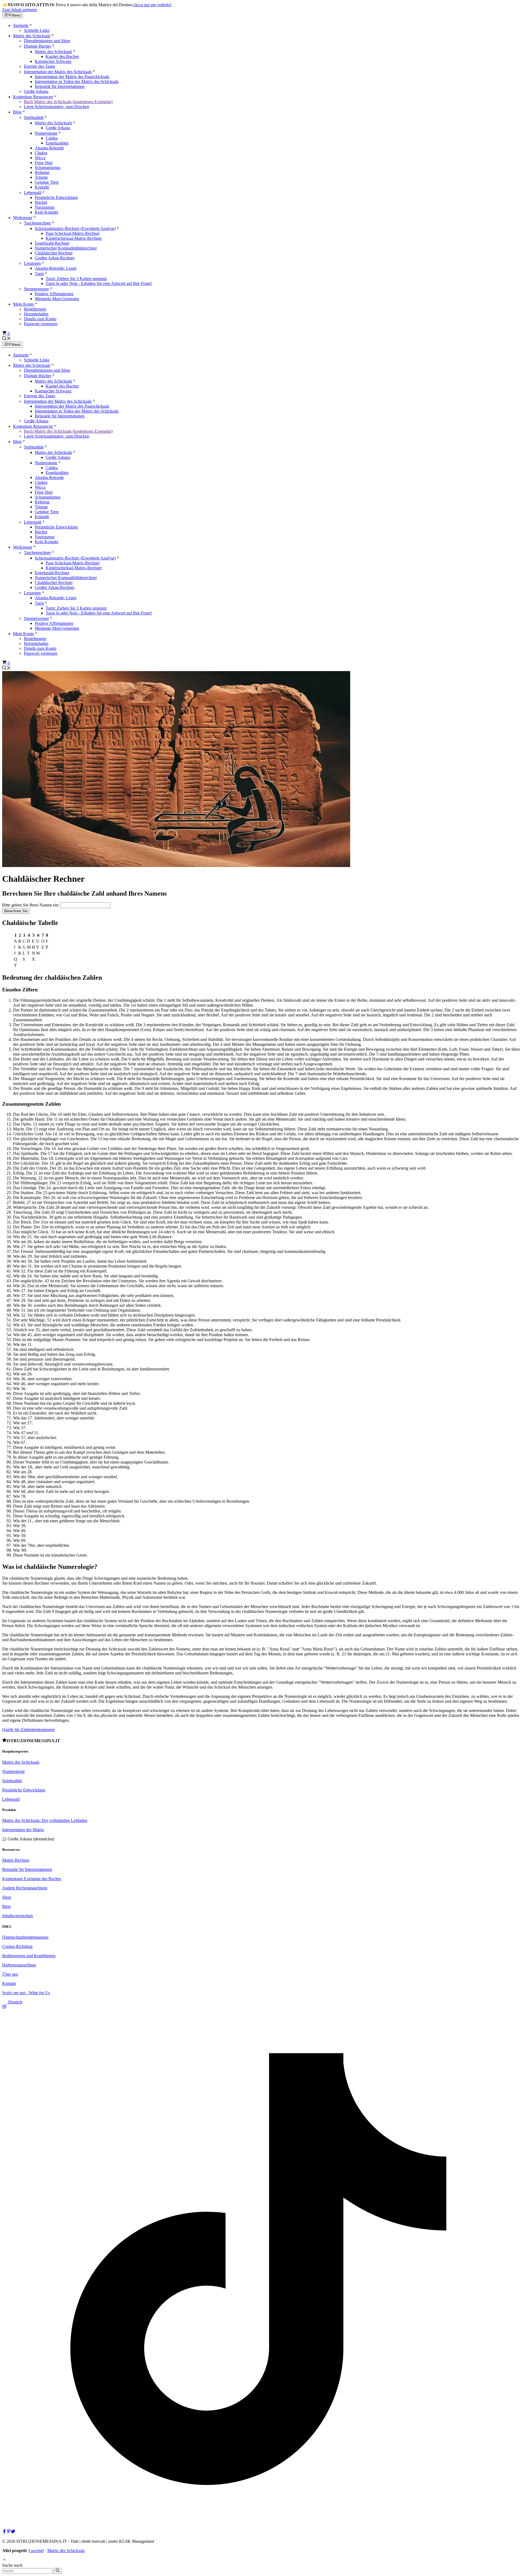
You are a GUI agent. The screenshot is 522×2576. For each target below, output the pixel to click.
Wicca (40, 158)
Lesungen (32, 263)
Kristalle (42, 187)
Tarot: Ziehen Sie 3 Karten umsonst (76, 279)
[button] (7, 339)
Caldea (52, 138)
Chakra (41, 153)
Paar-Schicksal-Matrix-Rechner (73, 233)
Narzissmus (45, 207)
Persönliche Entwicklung (56, 197)
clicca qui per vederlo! (152, 5)
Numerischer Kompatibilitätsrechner (66, 248)
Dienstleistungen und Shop (47, 41)
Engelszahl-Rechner (52, 243)
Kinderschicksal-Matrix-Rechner (74, 238)
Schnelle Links (37, 30)
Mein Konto (24, 304)
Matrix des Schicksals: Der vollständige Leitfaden (45, 1820)
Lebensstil (33, 193)
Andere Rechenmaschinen (25, 1888)
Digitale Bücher (38, 46)
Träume (41, 177)
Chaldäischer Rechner (54, 253)
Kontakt (9, 1983)
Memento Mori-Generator (57, 299)
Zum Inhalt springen (20, 10)
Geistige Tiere (47, 182)
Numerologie (46, 133)
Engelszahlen (57, 143)
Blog (17, 112)
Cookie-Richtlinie (17, 1946)
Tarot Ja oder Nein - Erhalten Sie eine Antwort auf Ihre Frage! (99, 283)
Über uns (10, 1974)
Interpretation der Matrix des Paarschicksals (72, 77)
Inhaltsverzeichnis (18, 1916)
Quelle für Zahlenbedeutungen (28, 1730)
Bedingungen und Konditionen (29, 1956)
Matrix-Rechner (16, 1860)
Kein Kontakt (46, 212)
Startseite (21, 25)
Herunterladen (36, 314)
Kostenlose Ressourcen (33, 97)
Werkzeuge (23, 218)
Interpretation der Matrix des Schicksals (58, 72)
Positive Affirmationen (54, 294)
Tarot (39, 274)
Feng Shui (44, 163)
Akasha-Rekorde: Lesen (56, 268)
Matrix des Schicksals (32, 36)
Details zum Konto (40, 319)
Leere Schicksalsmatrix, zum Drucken (57, 107)
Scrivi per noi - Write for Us (26, 1993)
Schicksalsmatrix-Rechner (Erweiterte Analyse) (75, 228)
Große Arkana (36, 91)
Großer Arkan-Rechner (55, 258)
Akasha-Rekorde (49, 148)
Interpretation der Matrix (23, 1830)
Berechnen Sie (16, 911)
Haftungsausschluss (19, 1965)
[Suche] (58, 2571)
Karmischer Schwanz (53, 61)
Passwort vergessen (41, 324)
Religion (42, 172)
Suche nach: (13, 2565)
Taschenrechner (37, 223)
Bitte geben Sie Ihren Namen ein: (31, 905)
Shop (7, 1897)
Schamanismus (48, 167)
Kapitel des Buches (62, 56)
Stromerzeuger (36, 289)
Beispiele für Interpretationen (60, 86)
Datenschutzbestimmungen (25, 1937)
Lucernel (36, 2551)
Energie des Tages (40, 66)
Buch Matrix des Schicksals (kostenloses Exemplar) (68, 102)
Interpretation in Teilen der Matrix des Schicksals (77, 82)
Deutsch (15, 2002)
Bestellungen (35, 309)
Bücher (41, 202)
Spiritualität (34, 117)
